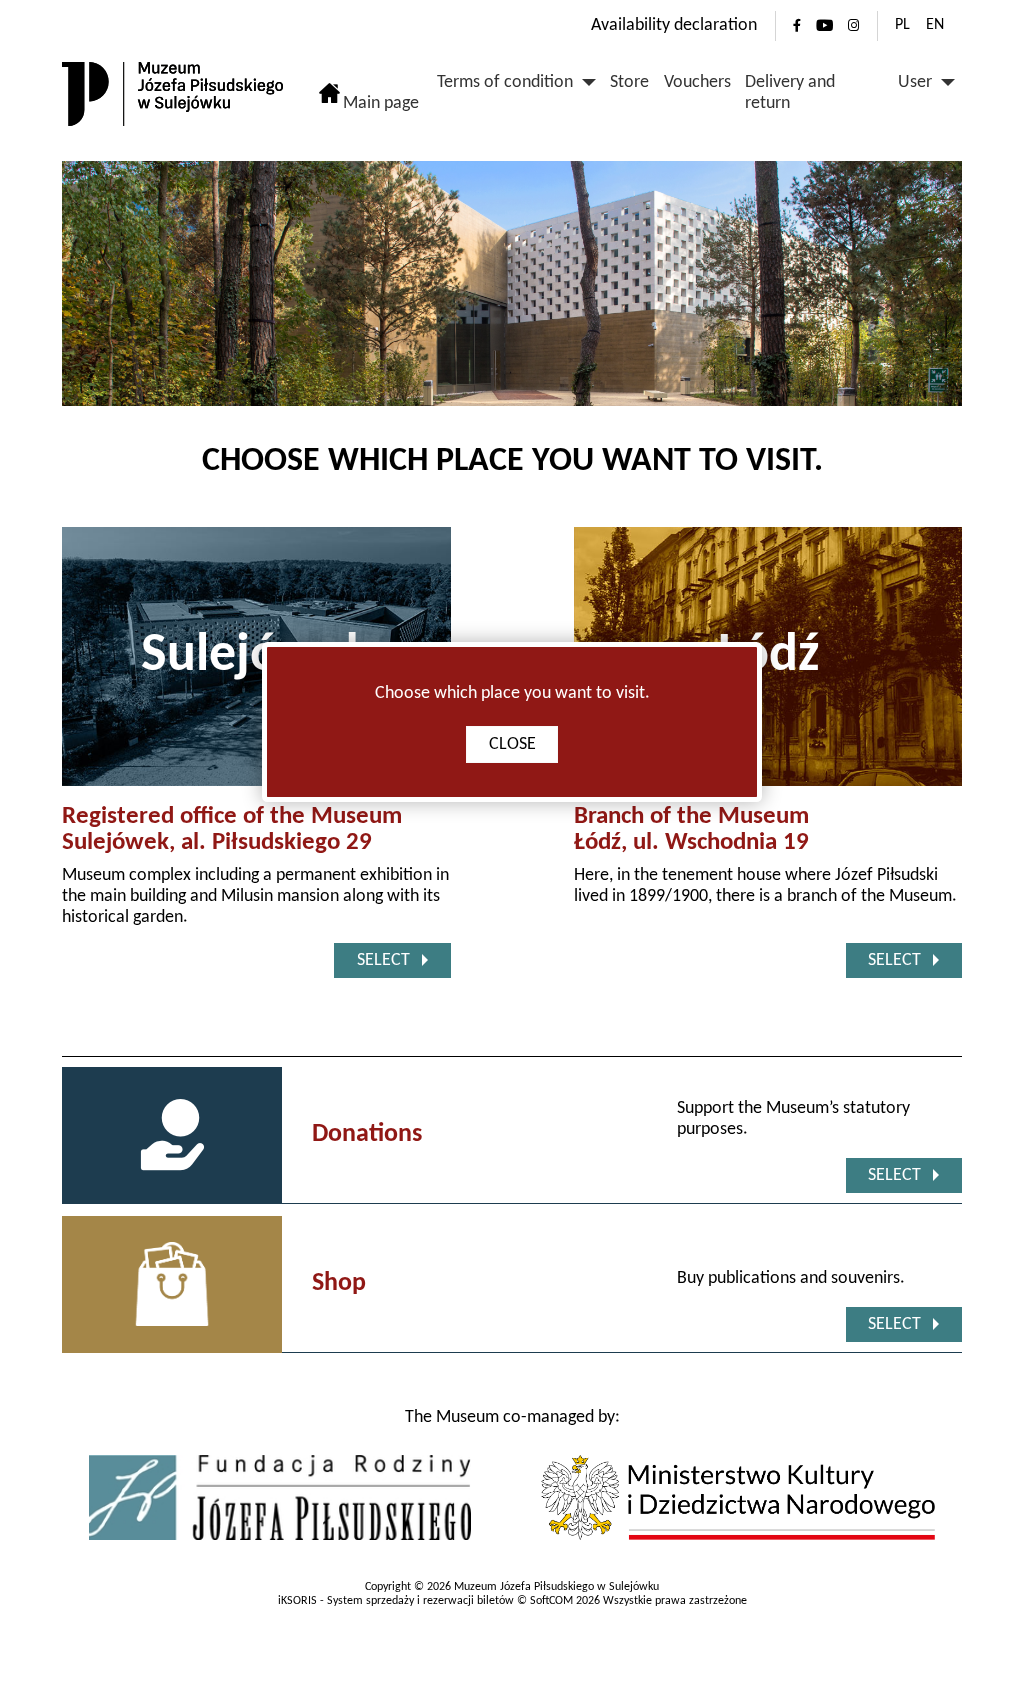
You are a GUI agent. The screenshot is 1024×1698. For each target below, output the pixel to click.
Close (512, 744)
